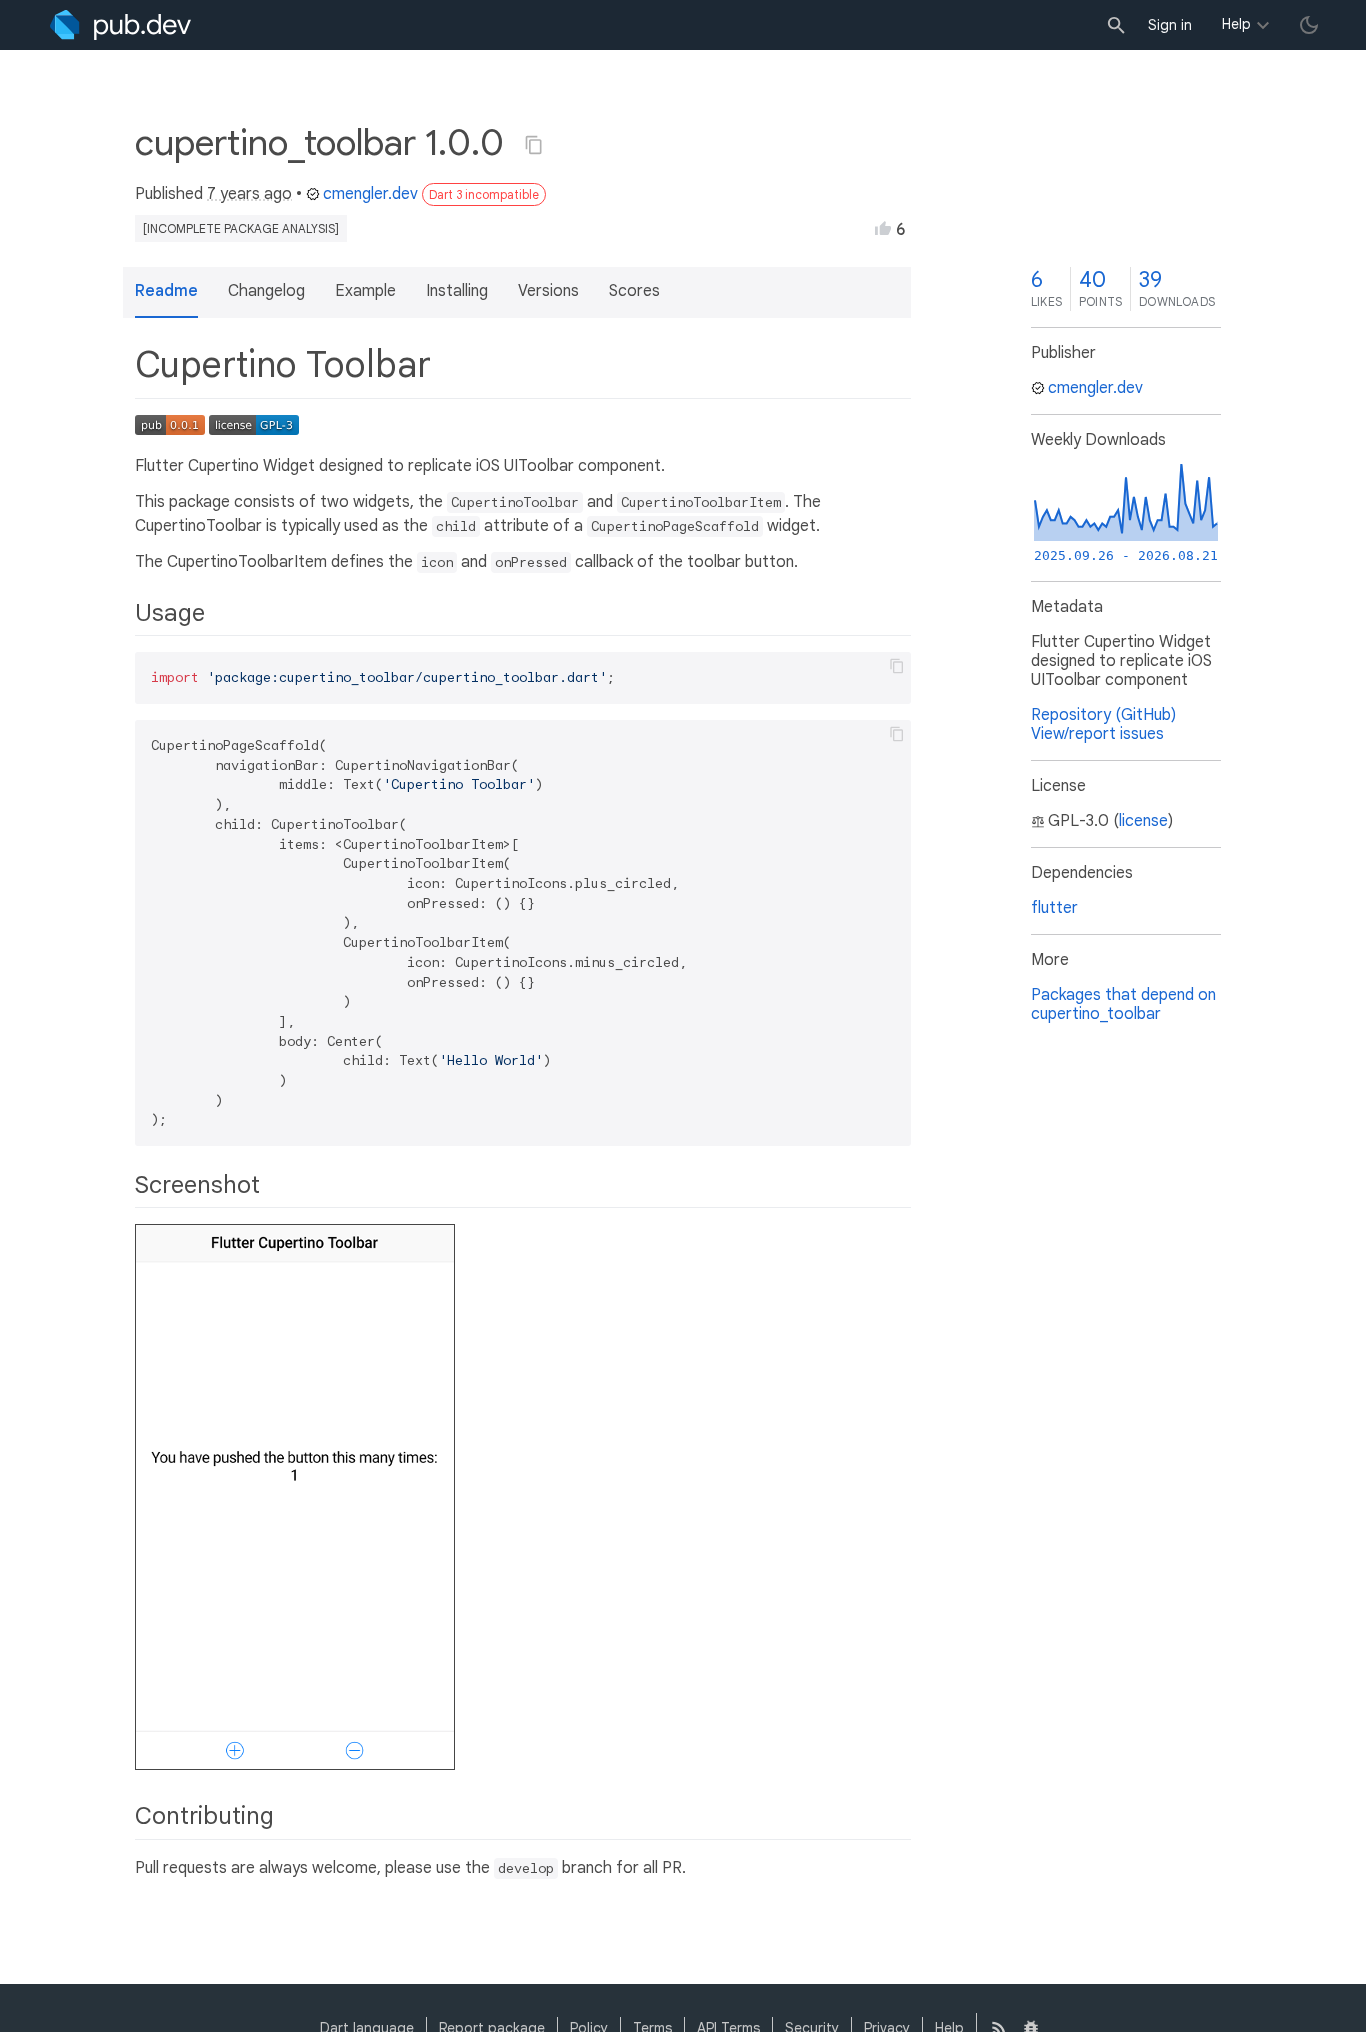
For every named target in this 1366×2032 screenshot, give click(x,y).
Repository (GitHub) (1103, 715)
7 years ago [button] (249, 194)
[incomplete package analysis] (241, 228)
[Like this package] (883, 228)
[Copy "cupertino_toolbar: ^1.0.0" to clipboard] (534, 145)
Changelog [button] (266, 291)
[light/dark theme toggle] (1309, 25)
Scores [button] (634, 291)
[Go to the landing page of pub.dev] (120, 25)
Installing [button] (457, 291)
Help (1236, 24)
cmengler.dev (370, 194)
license (1143, 821)
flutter (1054, 908)
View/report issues (1097, 734)
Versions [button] (548, 291)
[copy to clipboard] (897, 666)
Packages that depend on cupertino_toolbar (1123, 1004)
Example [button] (365, 291)
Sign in (1170, 25)
